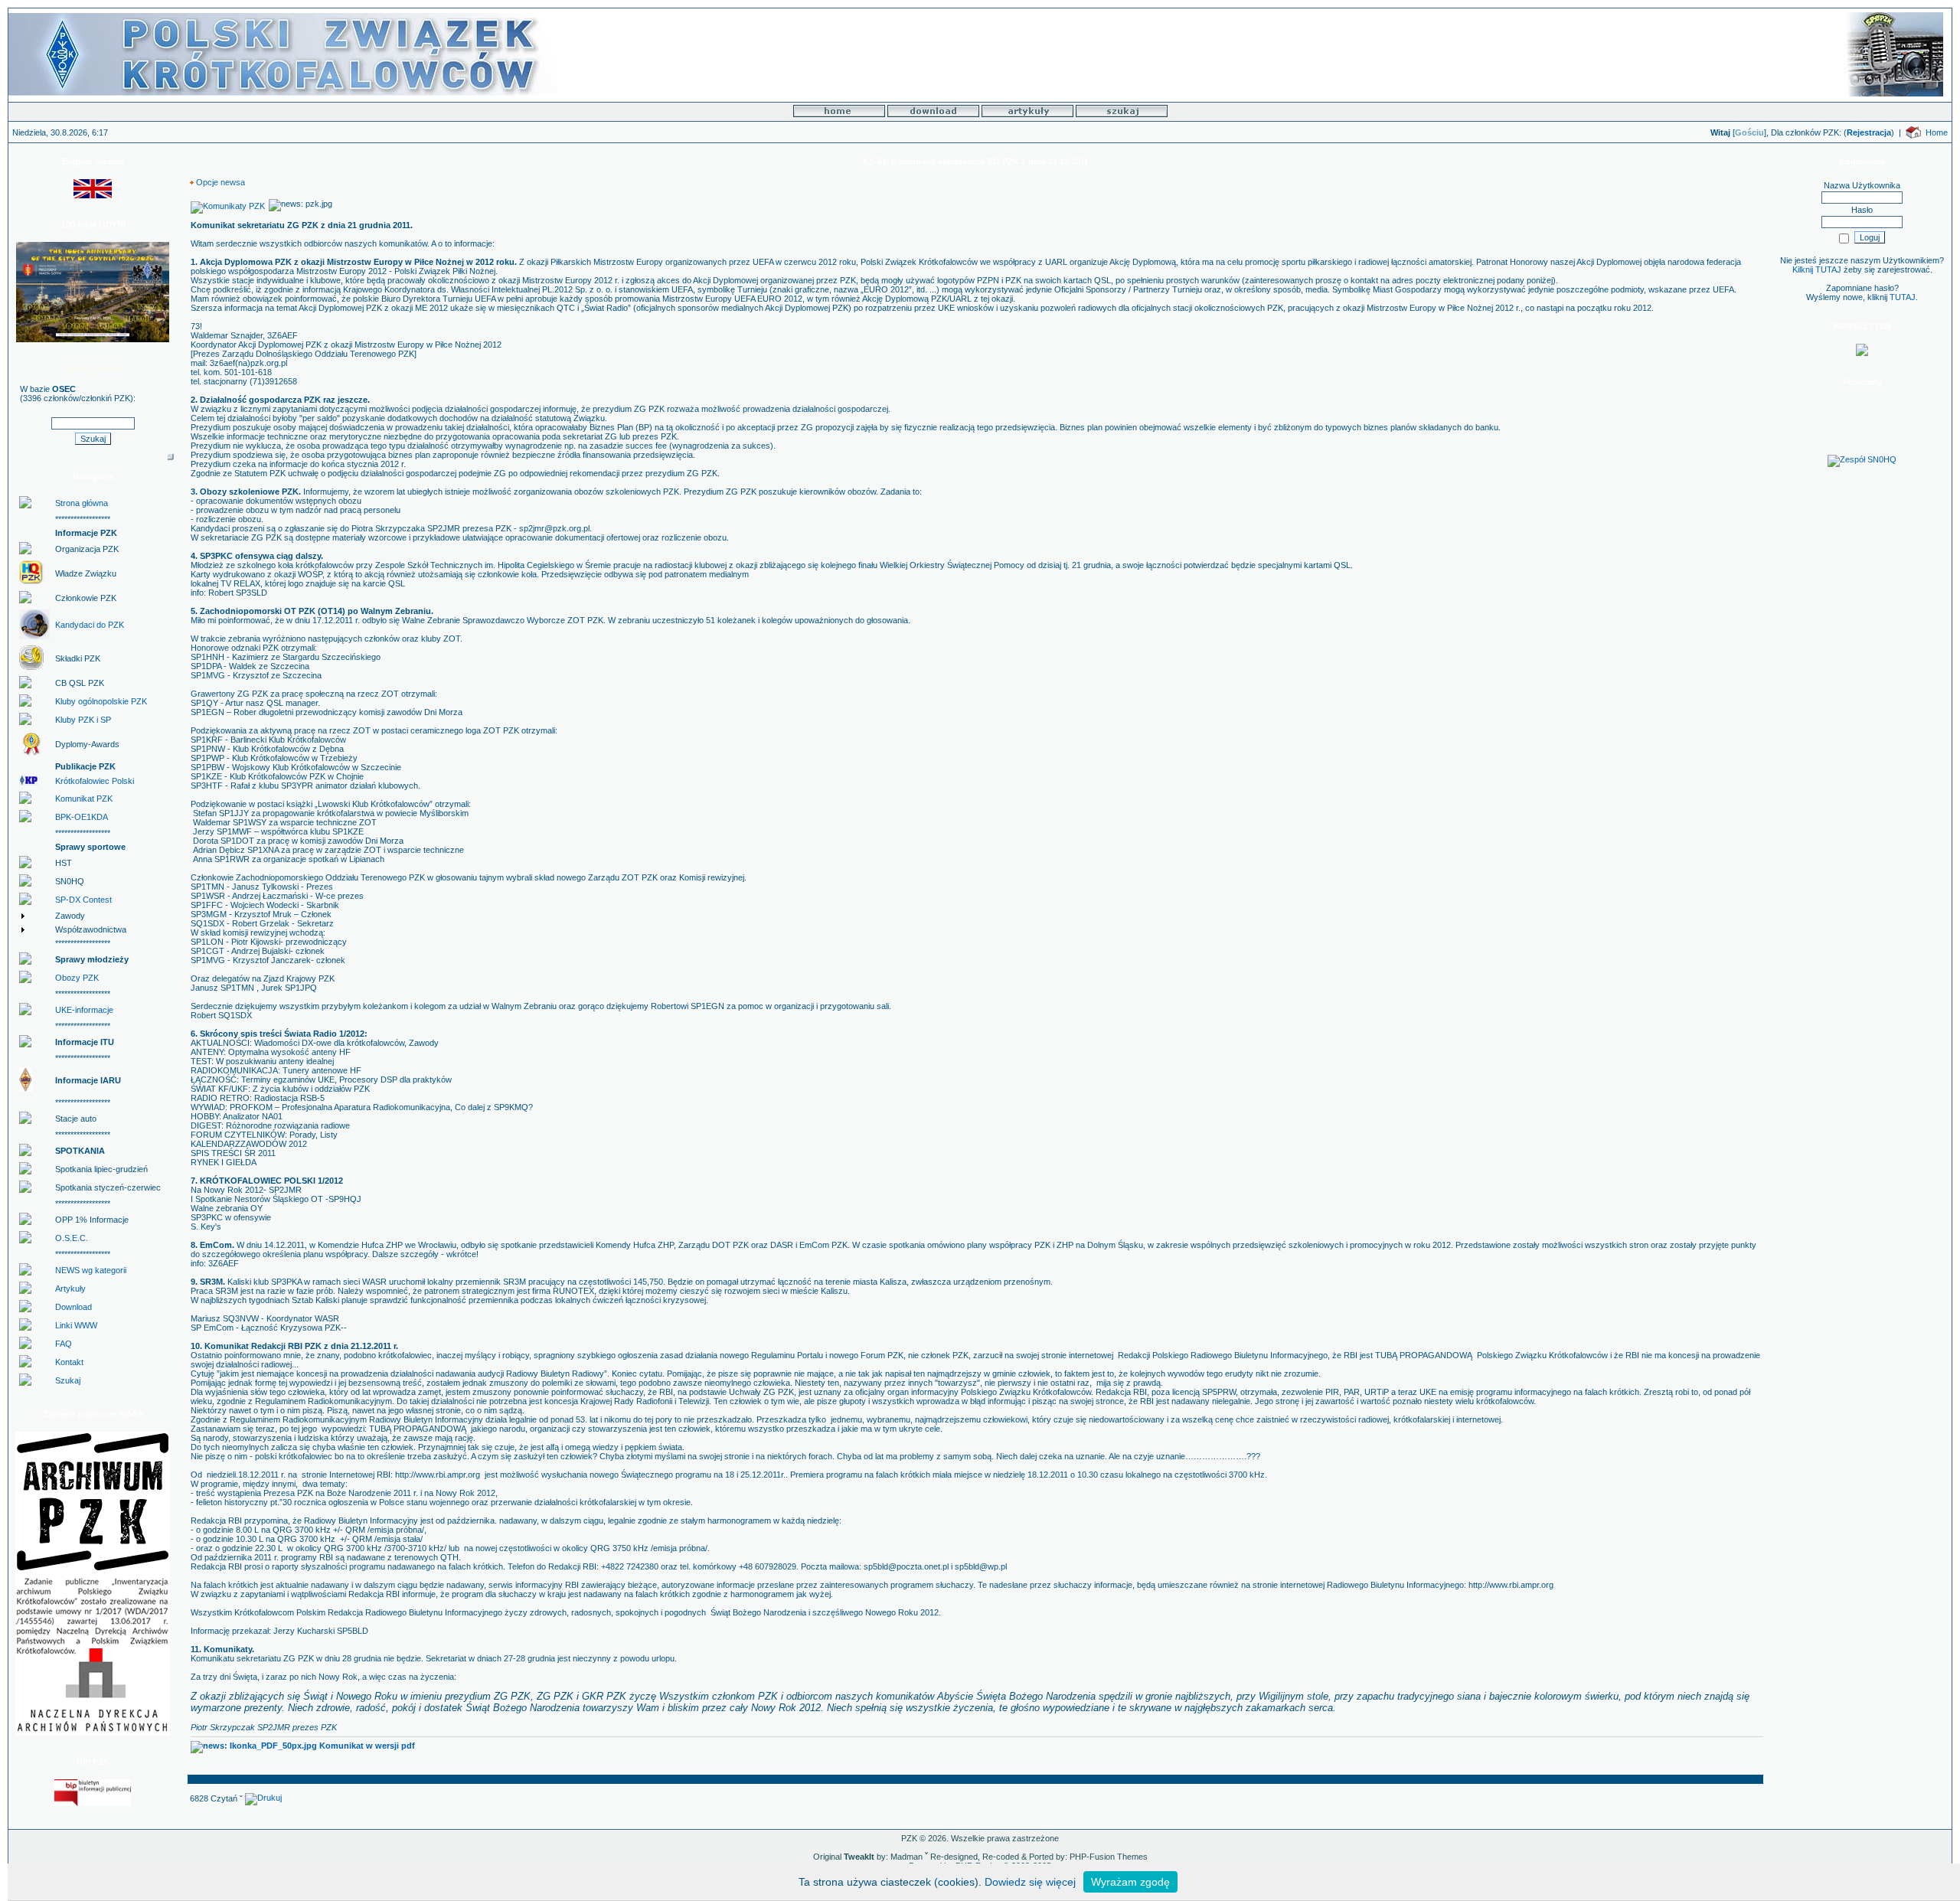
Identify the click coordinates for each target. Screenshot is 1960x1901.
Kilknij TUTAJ (1817, 269)
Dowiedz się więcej (1030, 1882)
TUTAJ (1903, 297)
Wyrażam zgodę (1130, 1882)
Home (1937, 132)
